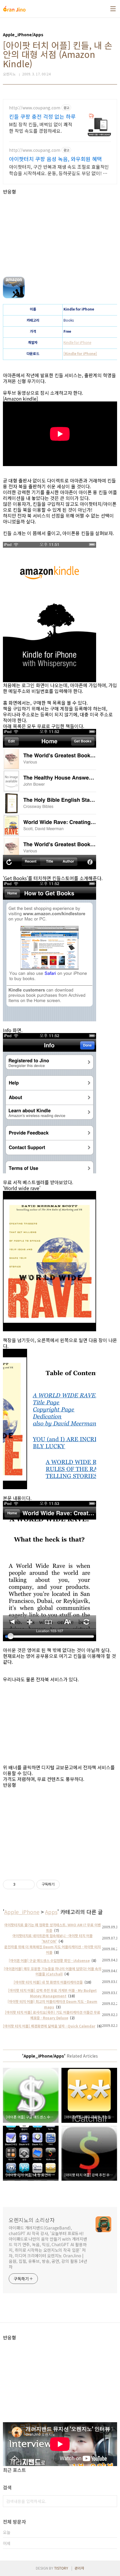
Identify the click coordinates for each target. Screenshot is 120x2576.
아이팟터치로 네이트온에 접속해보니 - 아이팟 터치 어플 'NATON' (53, 1938)
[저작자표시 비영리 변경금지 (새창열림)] (68, 1884)
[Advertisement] (60, 235)
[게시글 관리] (28, 1884)
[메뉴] (113, 9)
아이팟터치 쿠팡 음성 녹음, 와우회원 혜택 (55, 159)
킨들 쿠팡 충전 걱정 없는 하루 (42, 116)
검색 (111, 2501)
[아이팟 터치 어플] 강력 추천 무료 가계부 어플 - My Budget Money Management (52, 1993)
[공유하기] (21, 1884)
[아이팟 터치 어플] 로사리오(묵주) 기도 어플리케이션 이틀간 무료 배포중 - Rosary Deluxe (53, 2015)
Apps (51, 1912)
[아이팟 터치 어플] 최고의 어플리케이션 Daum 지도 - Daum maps (52, 2004)
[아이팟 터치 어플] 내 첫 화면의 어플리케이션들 (48, 1982)
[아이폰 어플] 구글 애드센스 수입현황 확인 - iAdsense (49, 1960)
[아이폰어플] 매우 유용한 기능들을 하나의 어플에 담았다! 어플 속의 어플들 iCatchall (53, 1971)
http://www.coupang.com (35, 108)
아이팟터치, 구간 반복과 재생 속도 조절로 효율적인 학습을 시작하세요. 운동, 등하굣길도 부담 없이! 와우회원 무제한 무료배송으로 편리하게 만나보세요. (59, 170)
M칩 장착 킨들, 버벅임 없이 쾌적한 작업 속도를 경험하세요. (41, 127)
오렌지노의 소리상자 (32, 2220)
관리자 (79, 2568)
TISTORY (61, 2568)
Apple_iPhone (22, 1912)
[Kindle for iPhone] (80, 353)
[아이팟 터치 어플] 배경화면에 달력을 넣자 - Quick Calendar (49, 2026)
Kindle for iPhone (77, 342)
